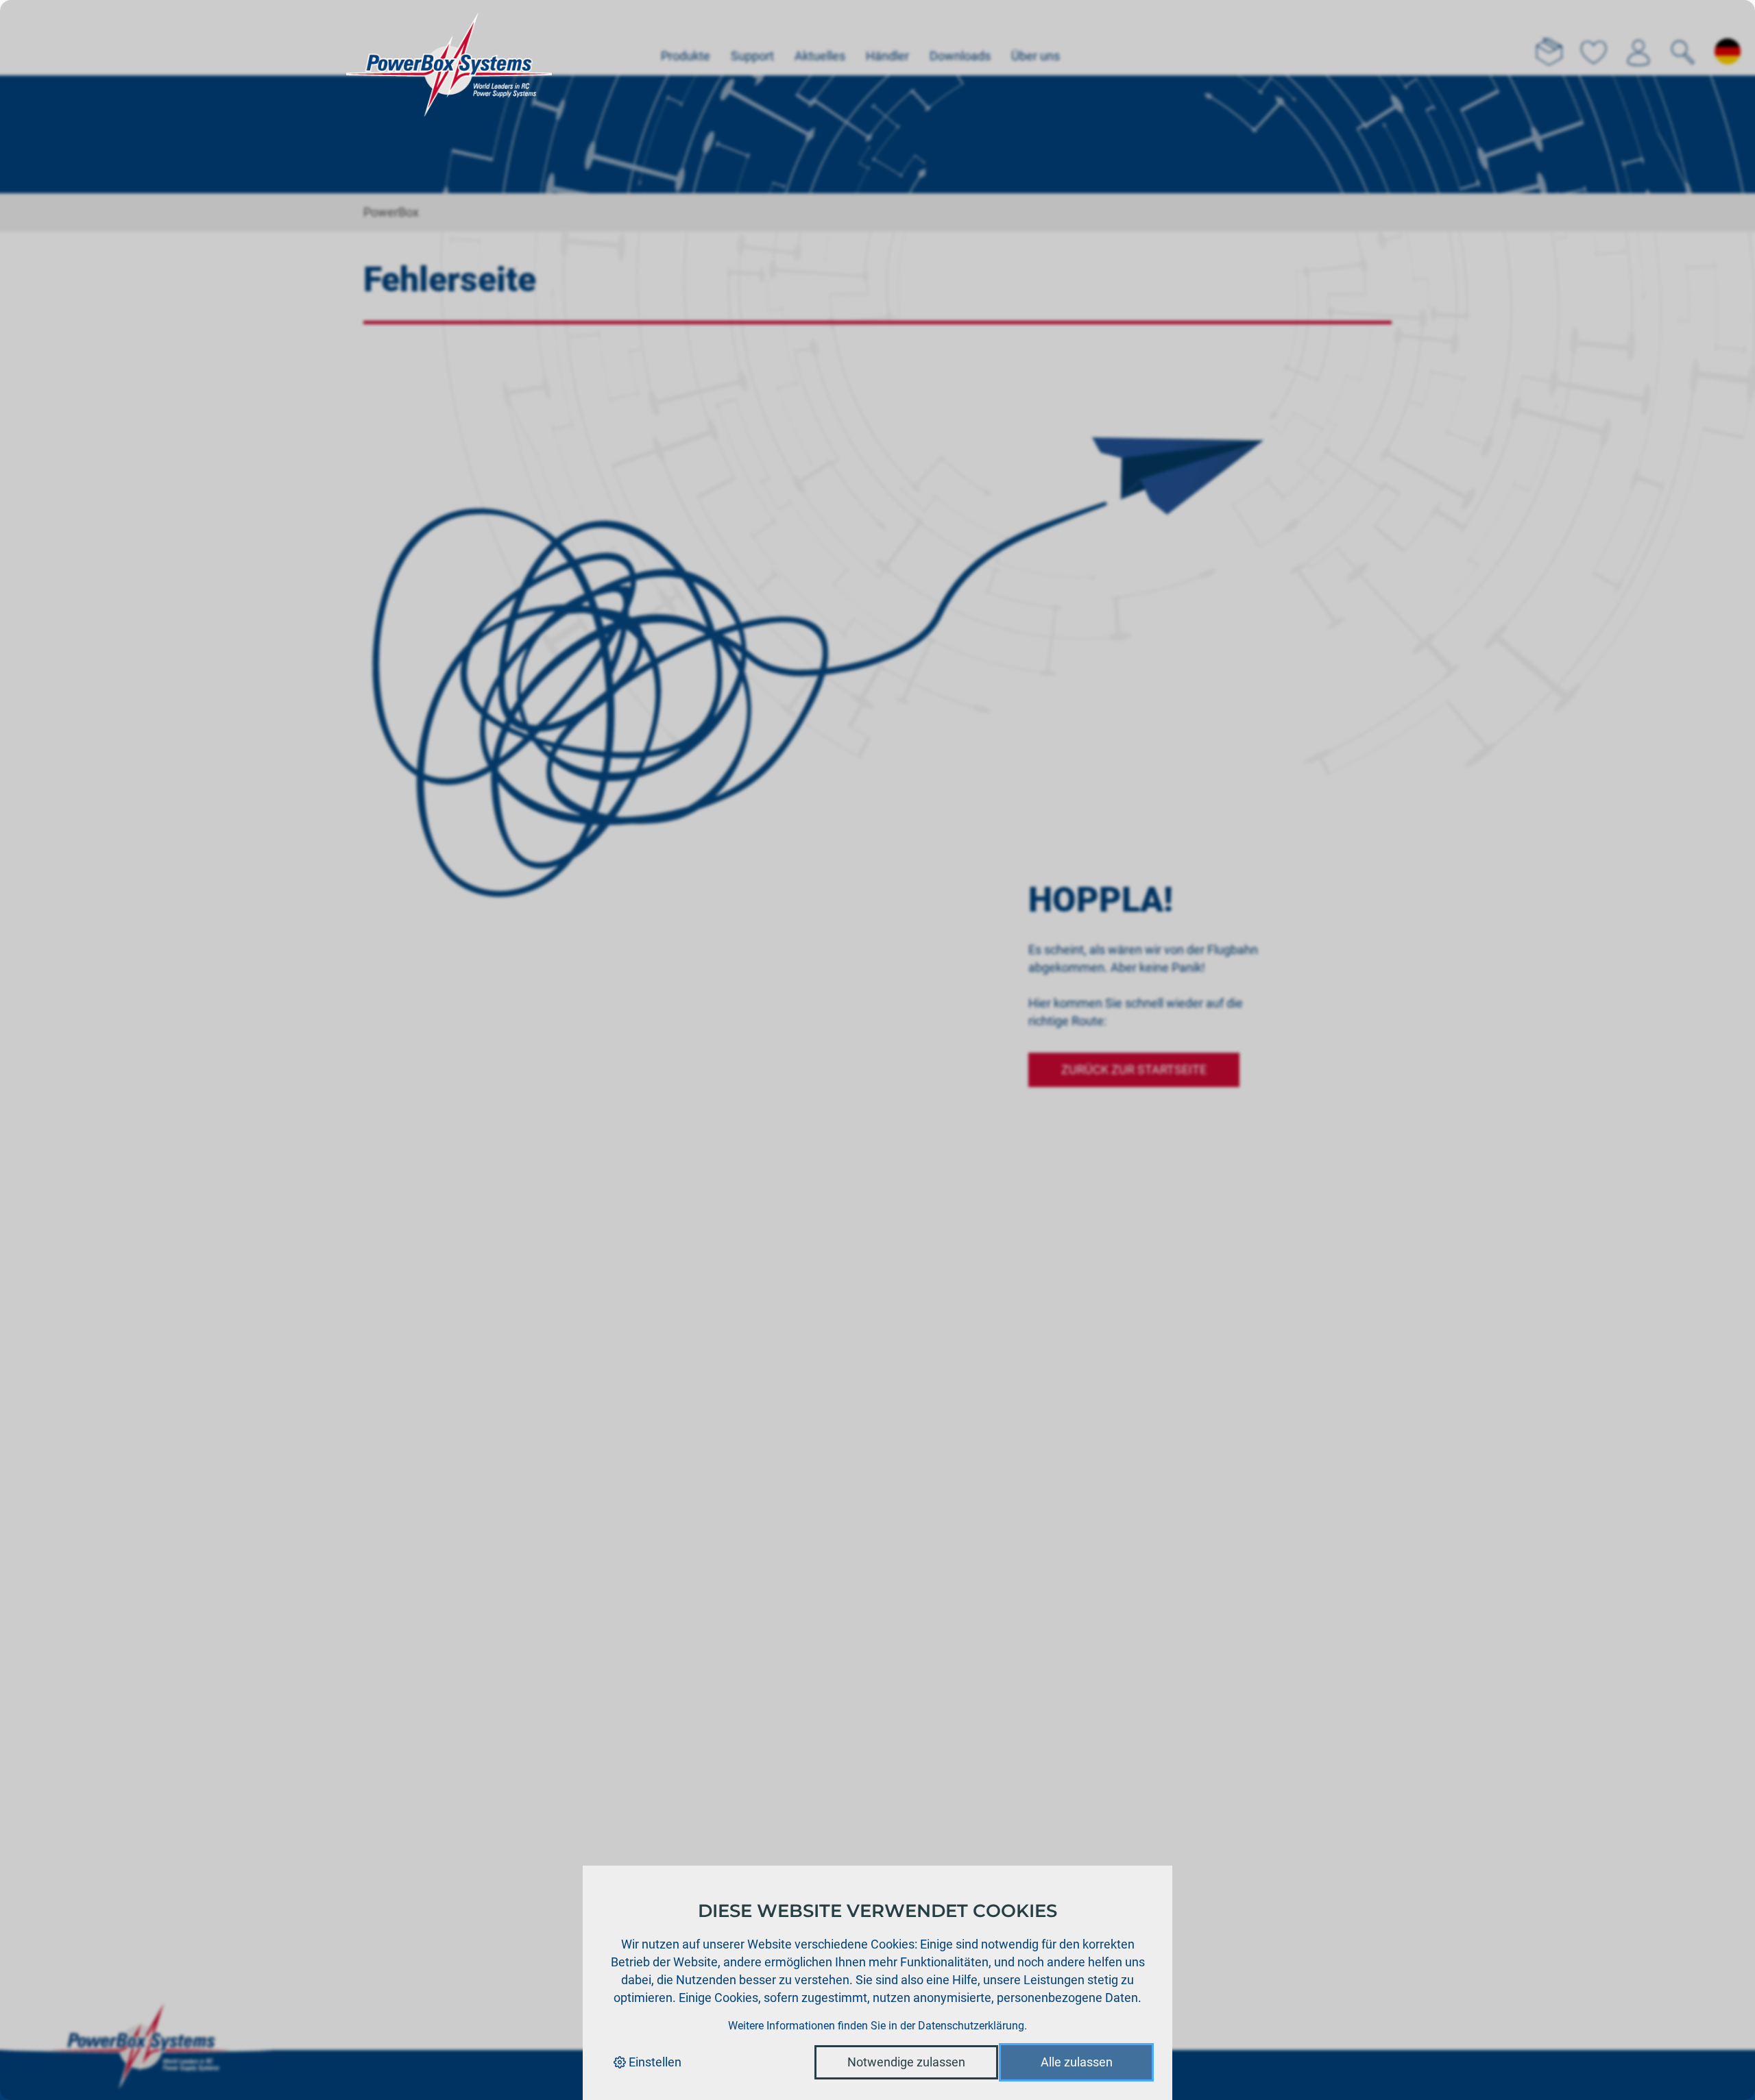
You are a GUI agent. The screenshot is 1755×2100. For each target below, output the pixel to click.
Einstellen (654, 2062)
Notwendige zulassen (906, 2062)
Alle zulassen (1077, 2062)
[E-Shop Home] (449, 38)
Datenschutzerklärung (971, 2026)
